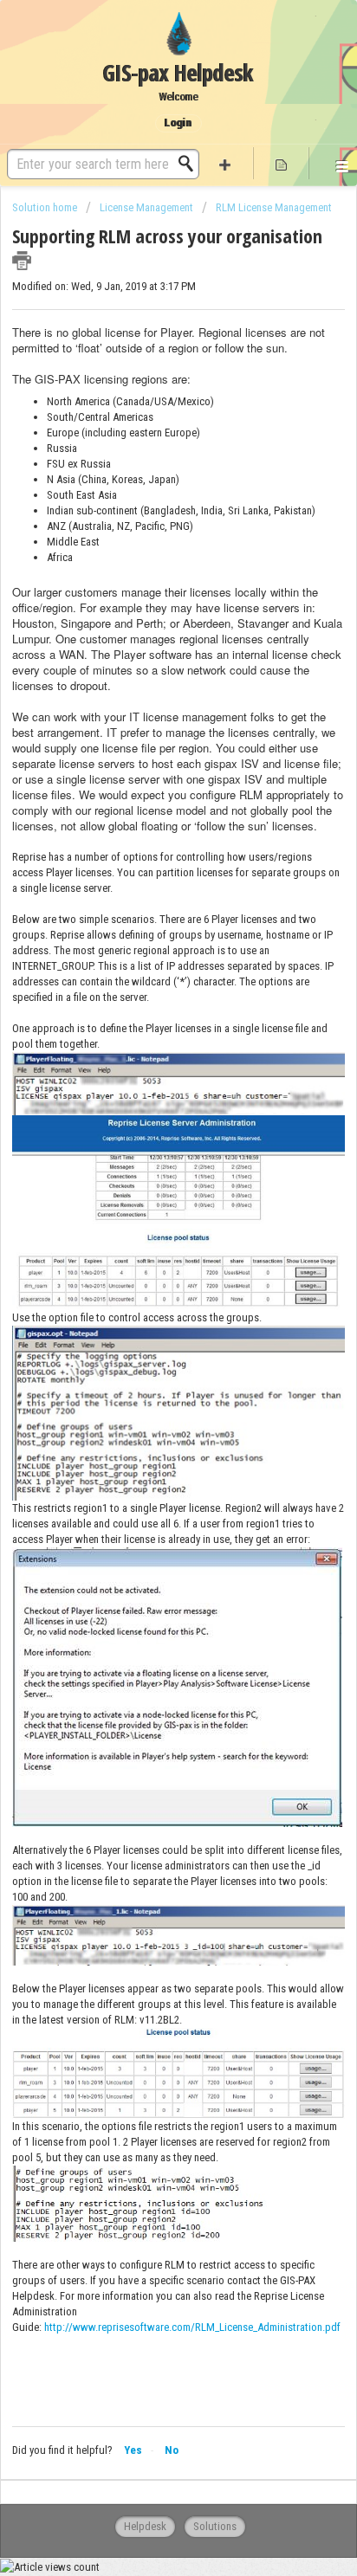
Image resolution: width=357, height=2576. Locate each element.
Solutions (215, 2526)
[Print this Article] (22, 261)
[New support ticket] (225, 163)
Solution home (46, 207)
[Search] (191, 164)
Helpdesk (145, 2526)
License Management (146, 207)
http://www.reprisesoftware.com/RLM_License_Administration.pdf (192, 2327)
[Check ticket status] (281, 163)
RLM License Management (274, 207)
